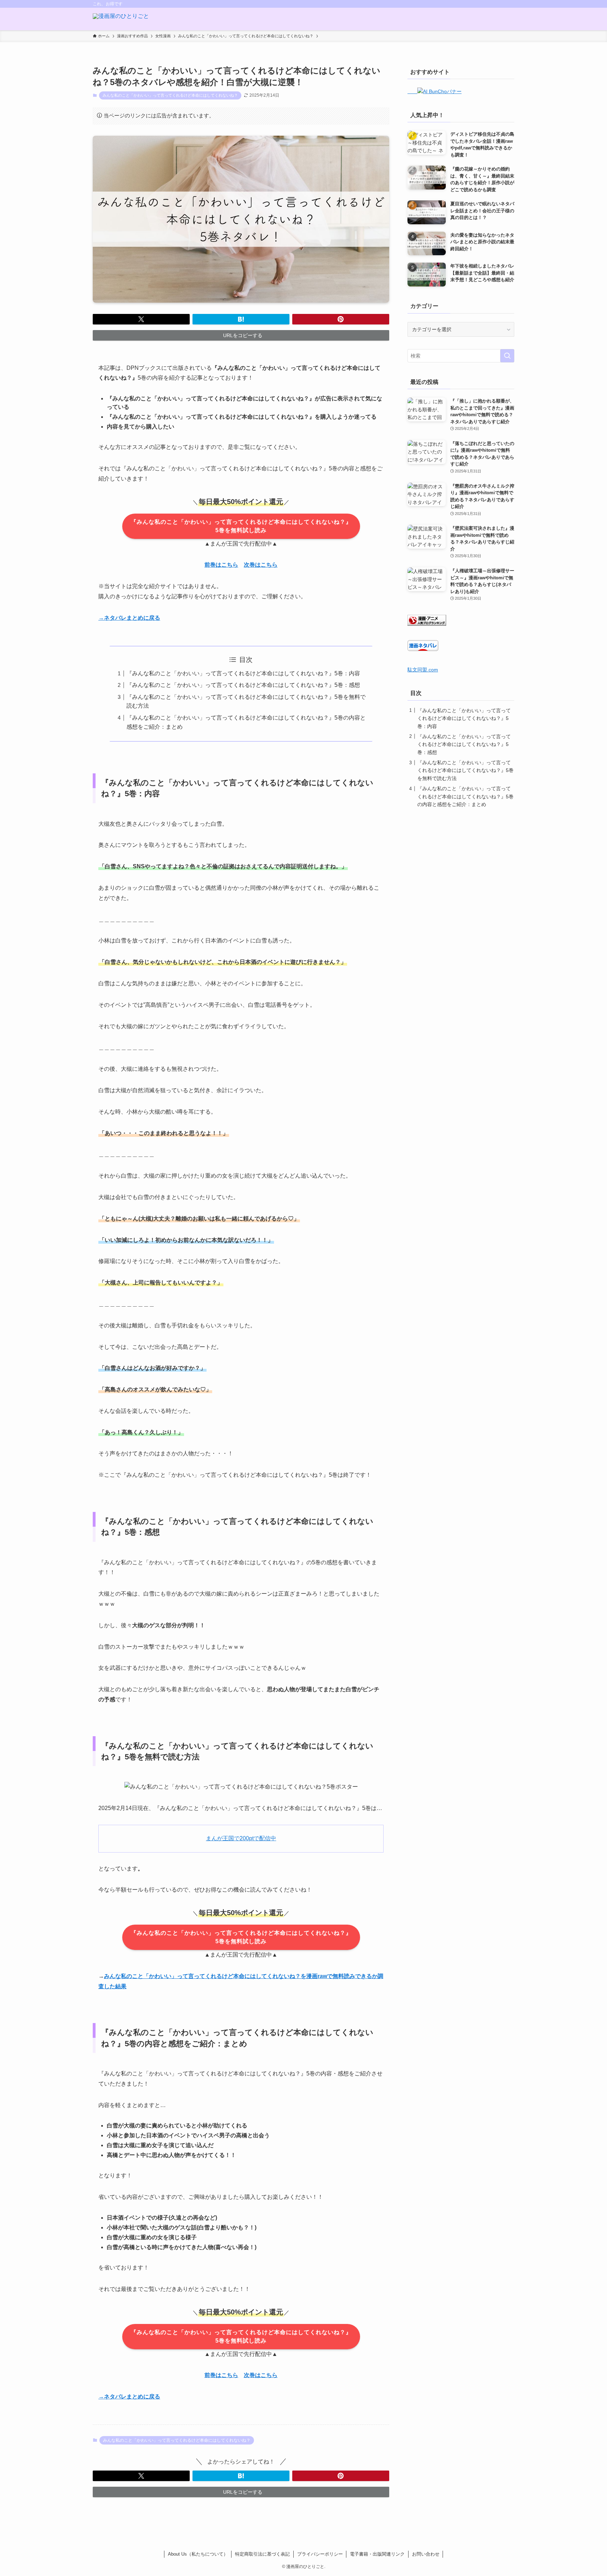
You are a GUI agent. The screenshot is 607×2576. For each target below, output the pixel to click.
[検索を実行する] (507, 356)
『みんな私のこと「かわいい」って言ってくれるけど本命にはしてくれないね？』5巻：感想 (243, 685)
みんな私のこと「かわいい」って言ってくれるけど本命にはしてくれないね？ (170, 95)
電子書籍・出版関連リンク (377, 2554)
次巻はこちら (261, 565)
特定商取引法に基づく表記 (262, 2554)
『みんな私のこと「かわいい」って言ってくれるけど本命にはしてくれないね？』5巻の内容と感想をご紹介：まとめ (465, 796)
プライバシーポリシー (320, 2554)
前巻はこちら (221, 565)
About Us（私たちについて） (198, 2554)
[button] (141, 319)
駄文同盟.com (423, 670)
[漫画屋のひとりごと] (121, 19)
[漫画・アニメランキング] (427, 624)
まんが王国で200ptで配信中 (241, 1838)
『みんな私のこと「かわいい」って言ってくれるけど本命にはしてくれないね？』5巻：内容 (243, 673)
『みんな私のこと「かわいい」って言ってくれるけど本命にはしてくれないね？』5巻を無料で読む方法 (465, 770)
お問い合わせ (426, 2554)
